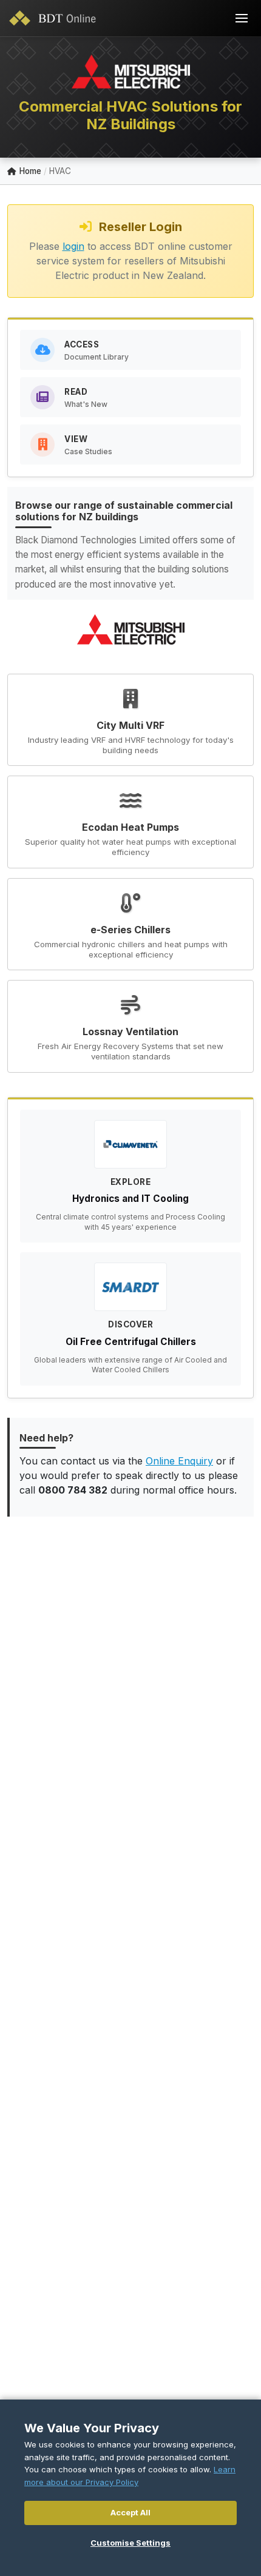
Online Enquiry (179, 1461)
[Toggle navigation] (242, 18)
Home (30, 171)
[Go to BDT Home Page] (55, 18)
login (73, 246)
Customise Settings (130, 2543)
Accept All (130, 2512)
